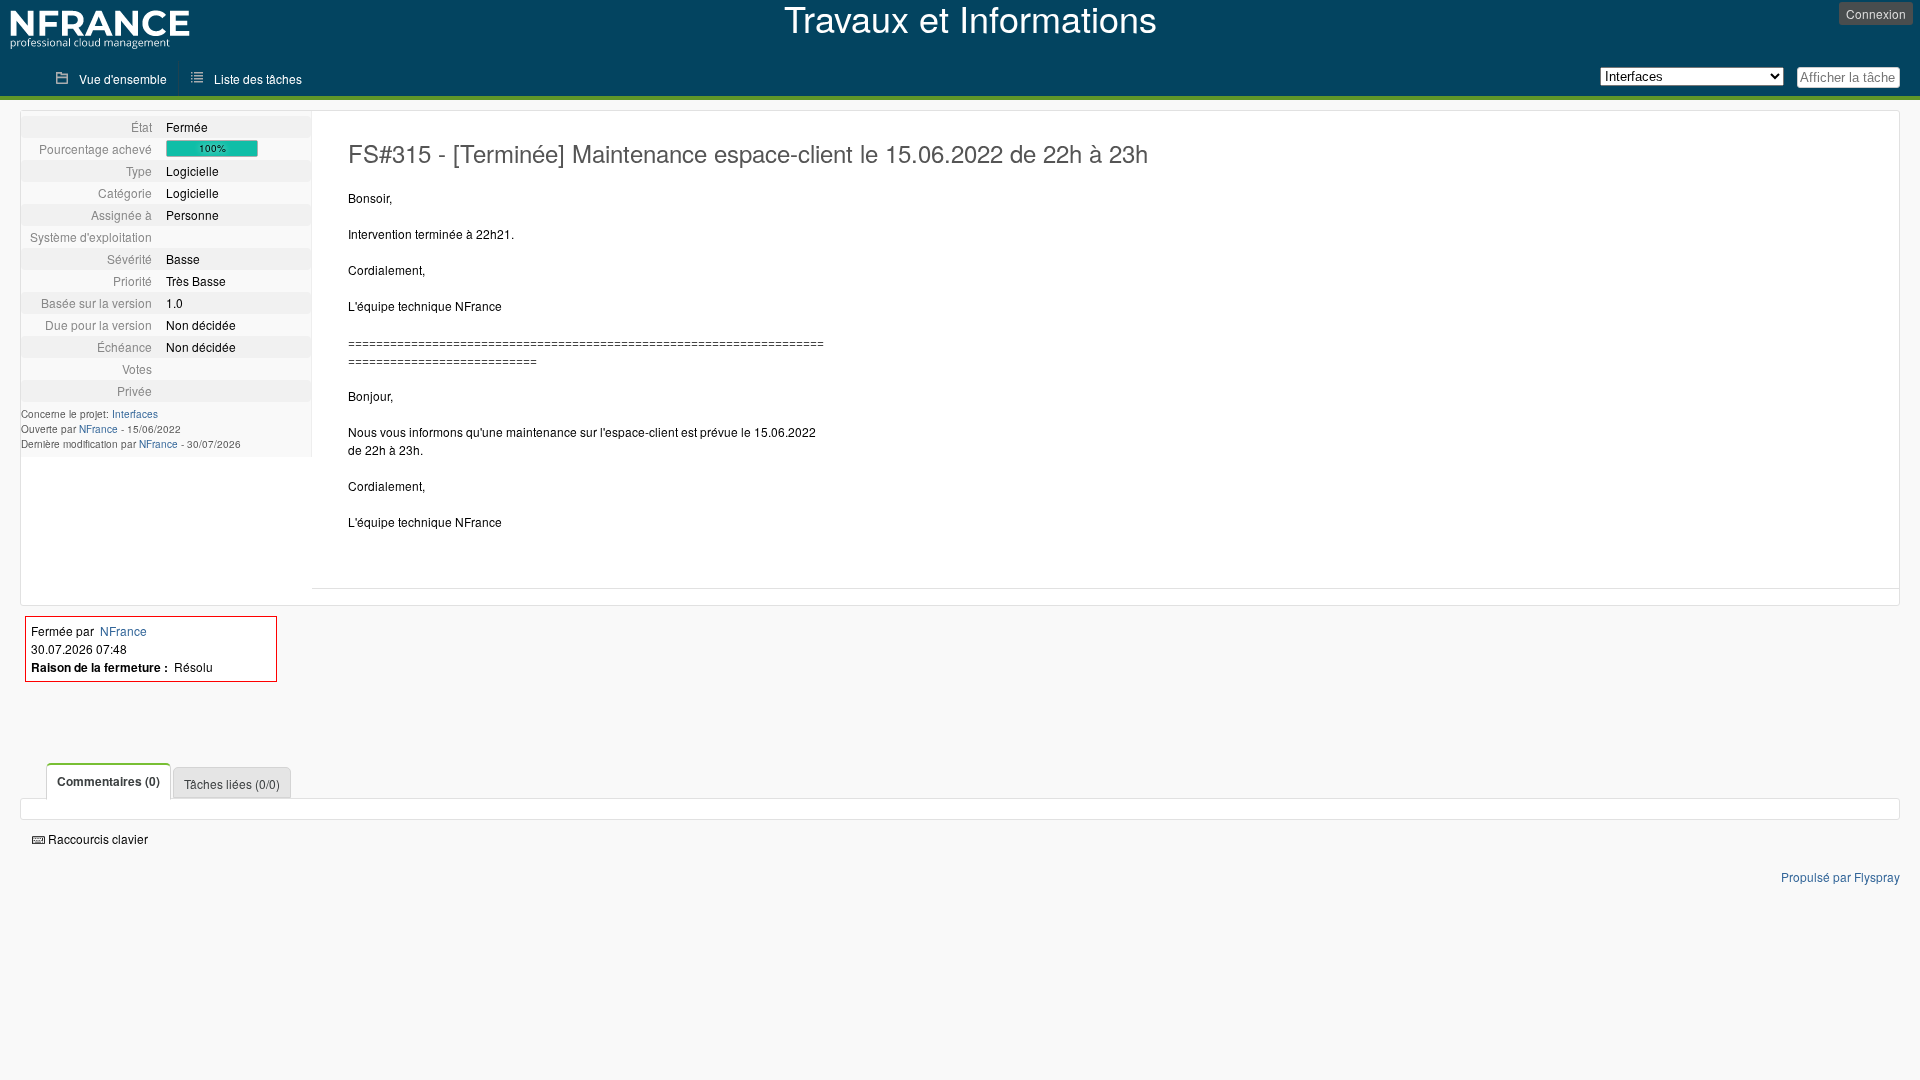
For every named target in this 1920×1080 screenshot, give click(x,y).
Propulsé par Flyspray (1840, 876)
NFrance (98, 429)
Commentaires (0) (108, 781)
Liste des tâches (258, 78)
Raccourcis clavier (96, 838)
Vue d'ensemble (123, 78)
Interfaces (135, 414)
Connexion (1876, 13)
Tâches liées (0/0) (232, 783)
